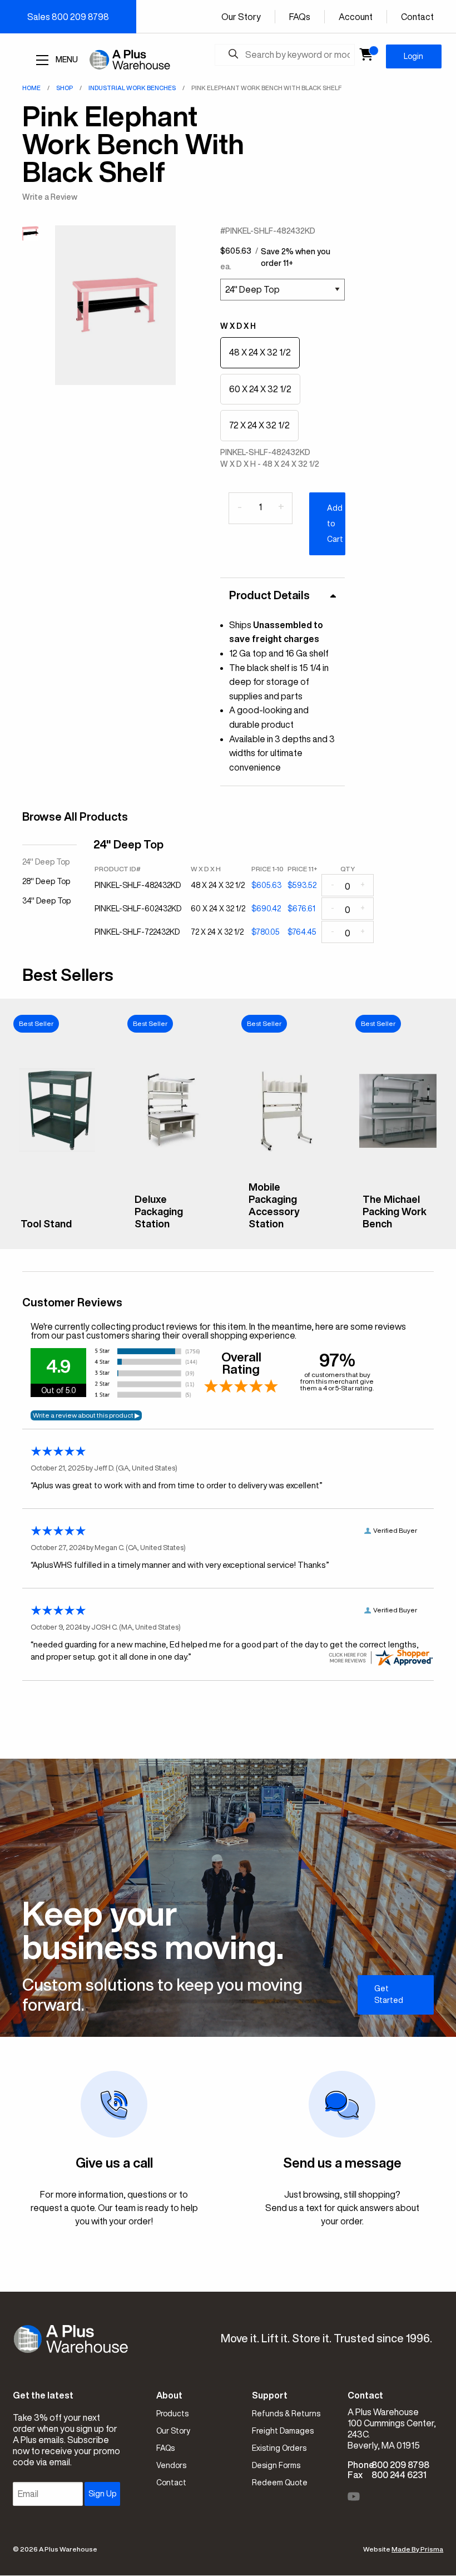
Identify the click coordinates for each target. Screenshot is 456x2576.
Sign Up (102, 2494)
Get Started (389, 1994)
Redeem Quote (280, 2483)
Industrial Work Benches (132, 88)
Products (172, 2414)
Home (31, 88)
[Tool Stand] (57, 1203)
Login (413, 56)
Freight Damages (283, 2431)
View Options (57, 1232)
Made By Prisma (417, 2549)
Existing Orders (279, 2448)
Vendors (171, 2465)
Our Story (241, 17)
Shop (65, 88)
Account (356, 17)
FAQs (300, 17)
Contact (417, 17)
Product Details (269, 595)
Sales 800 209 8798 (68, 17)
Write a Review (50, 197)
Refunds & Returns (286, 2414)
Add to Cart (335, 524)
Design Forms (276, 2465)
